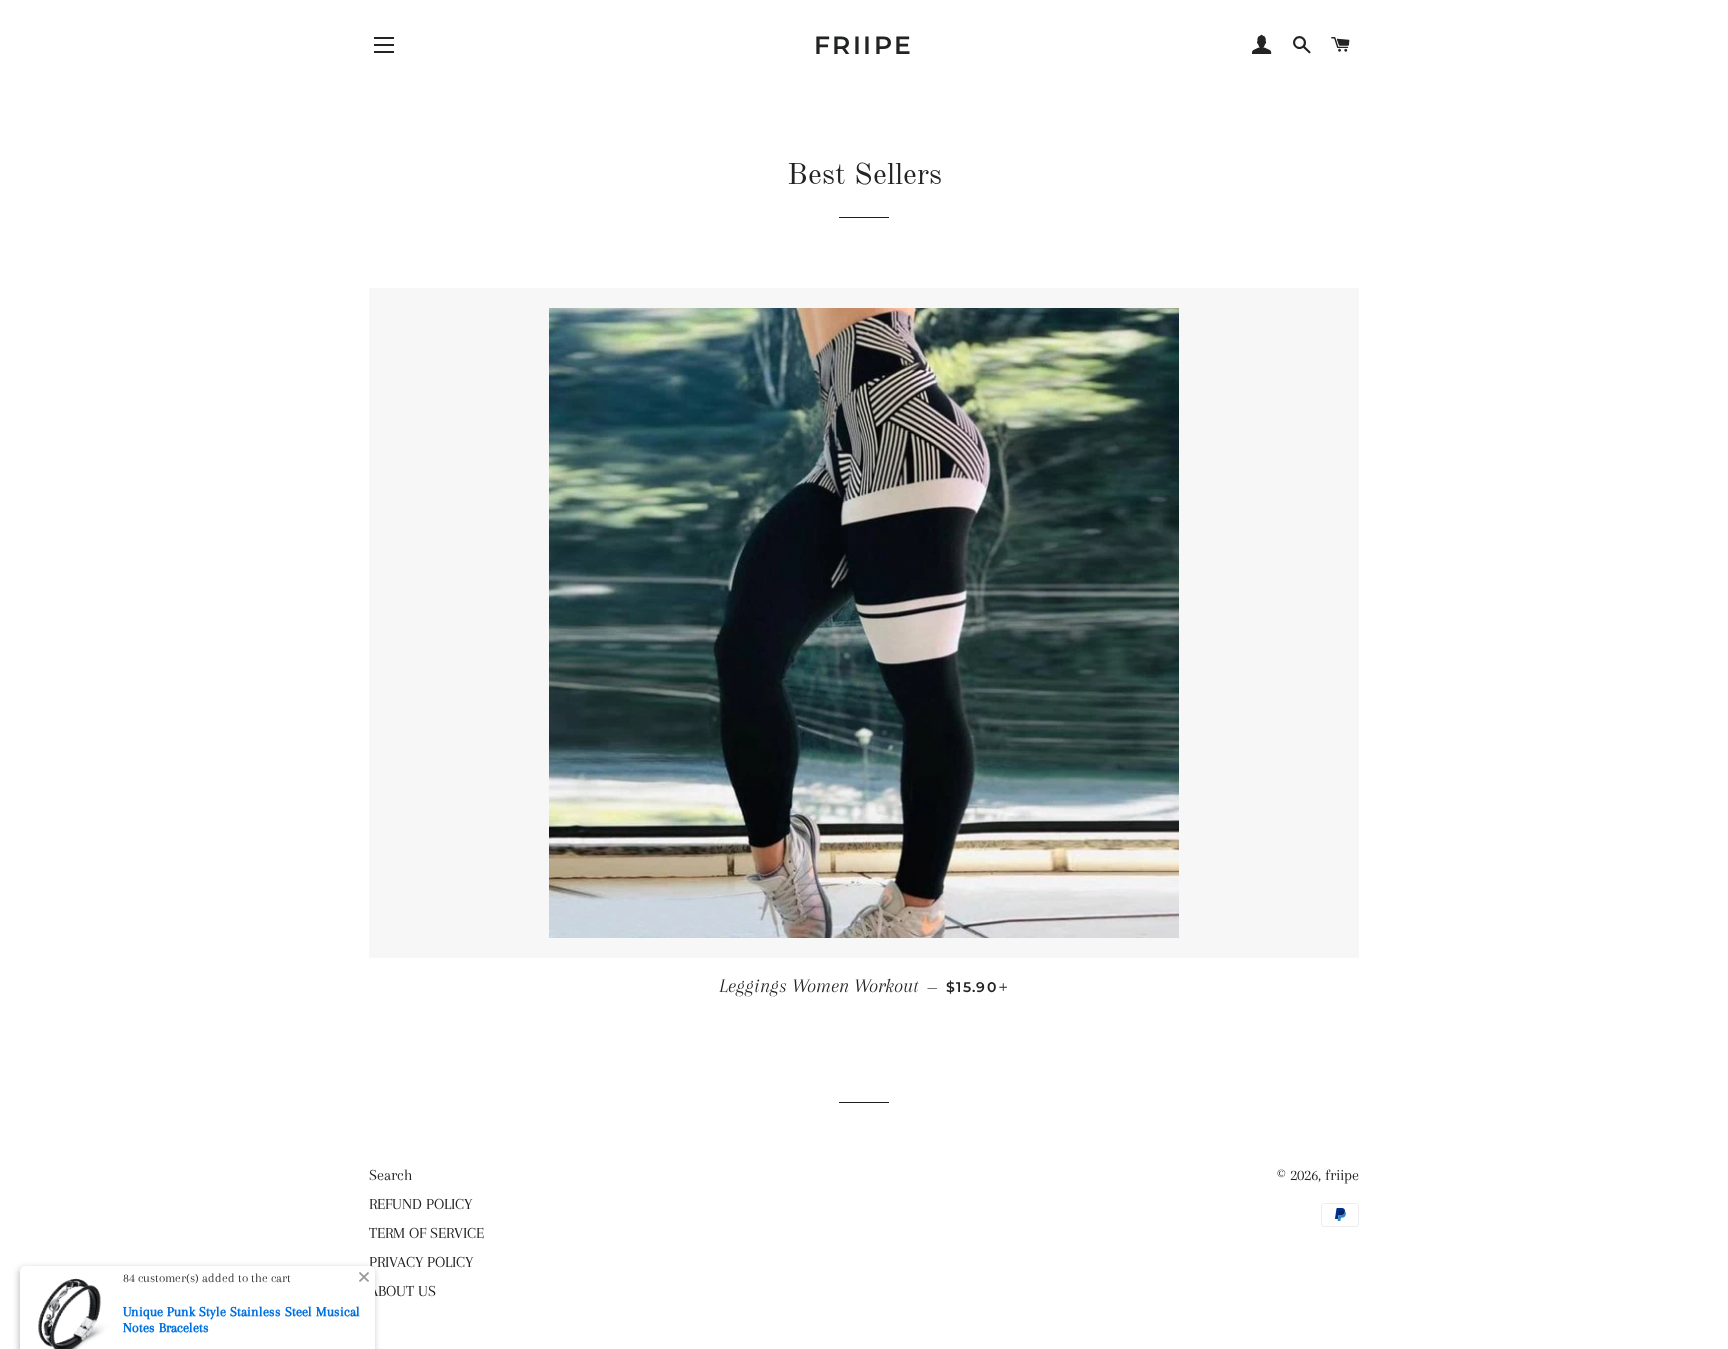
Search (390, 1175)
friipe (864, 45)
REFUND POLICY (420, 1204)
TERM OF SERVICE (426, 1233)
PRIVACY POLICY (421, 1262)
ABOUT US (402, 1291)
